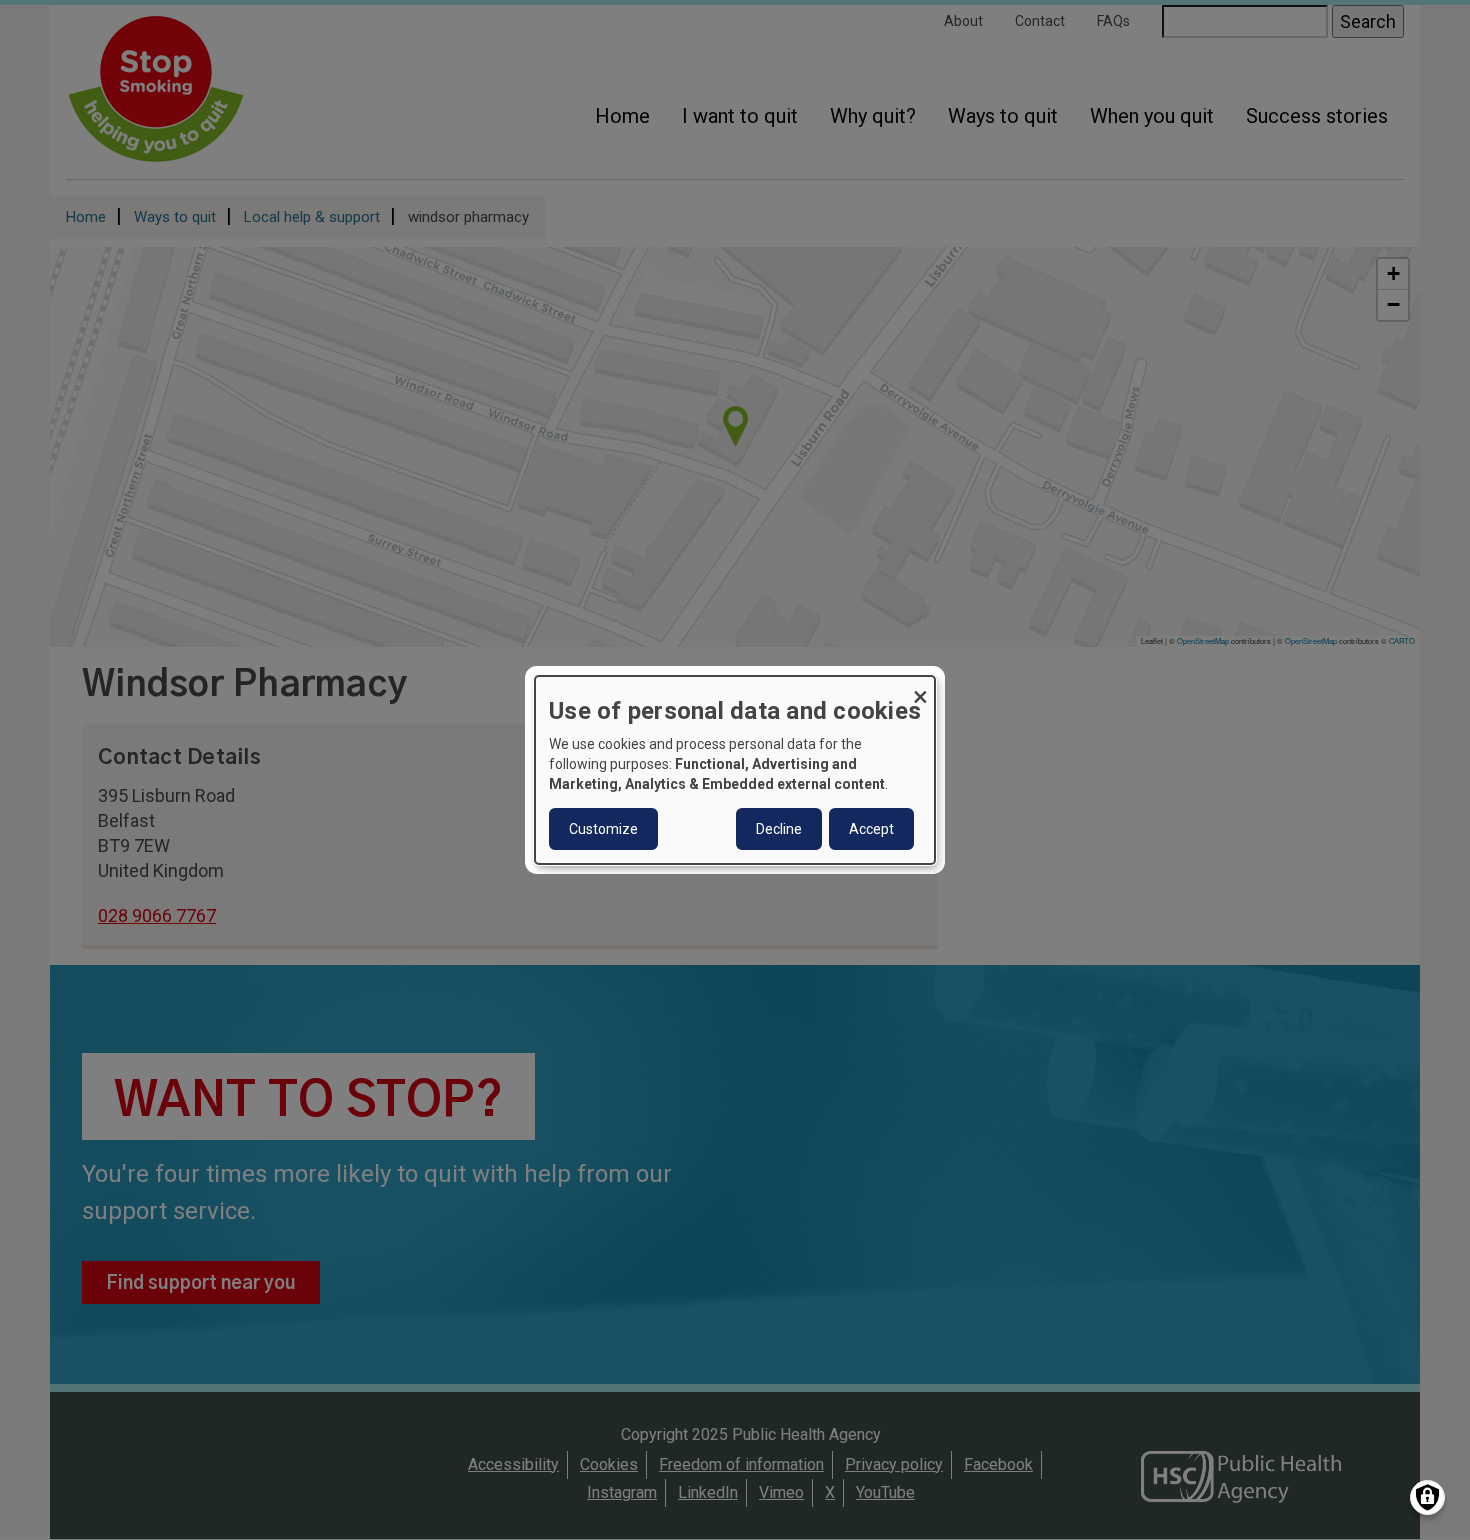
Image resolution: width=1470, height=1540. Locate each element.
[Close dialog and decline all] (920, 688)
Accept (871, 829)
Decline (779, 829)
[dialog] (735, 770)
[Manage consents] (1427, 1497)
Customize (603, 829)
